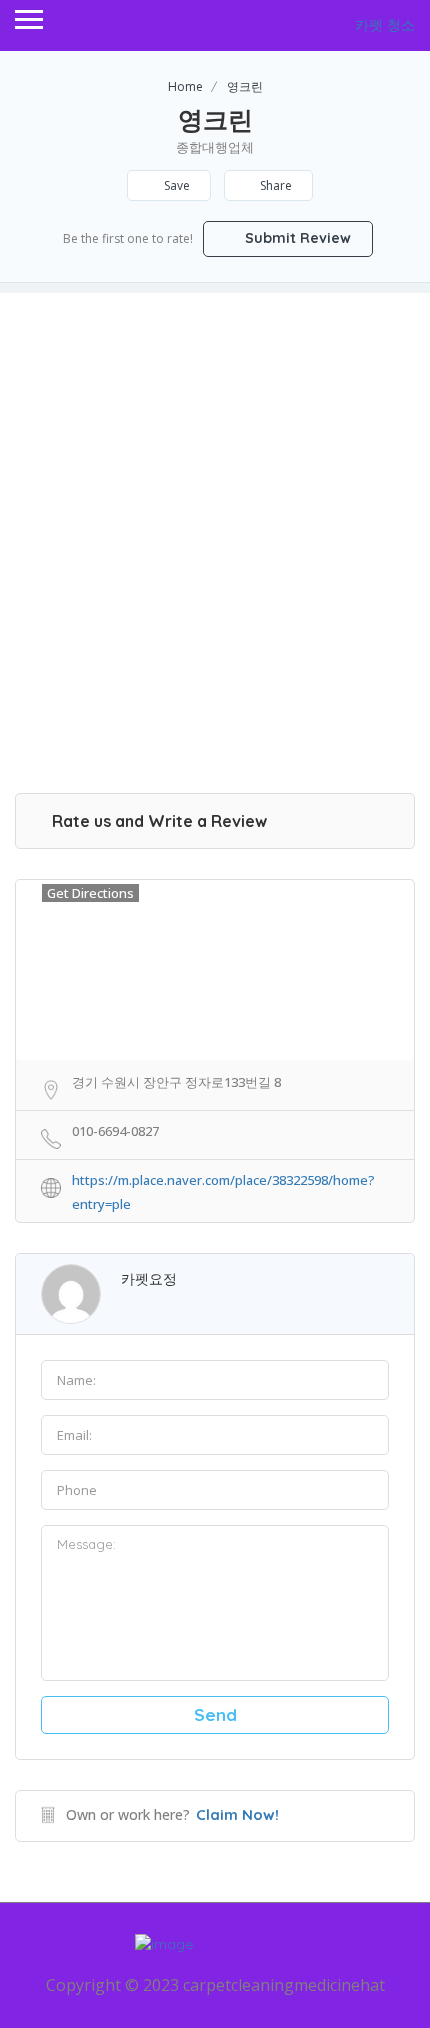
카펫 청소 (385, 25)
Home (185, 86)
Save (175, 185)
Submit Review (296, 238)
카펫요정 (149, 1278)
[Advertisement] (215, 508)
